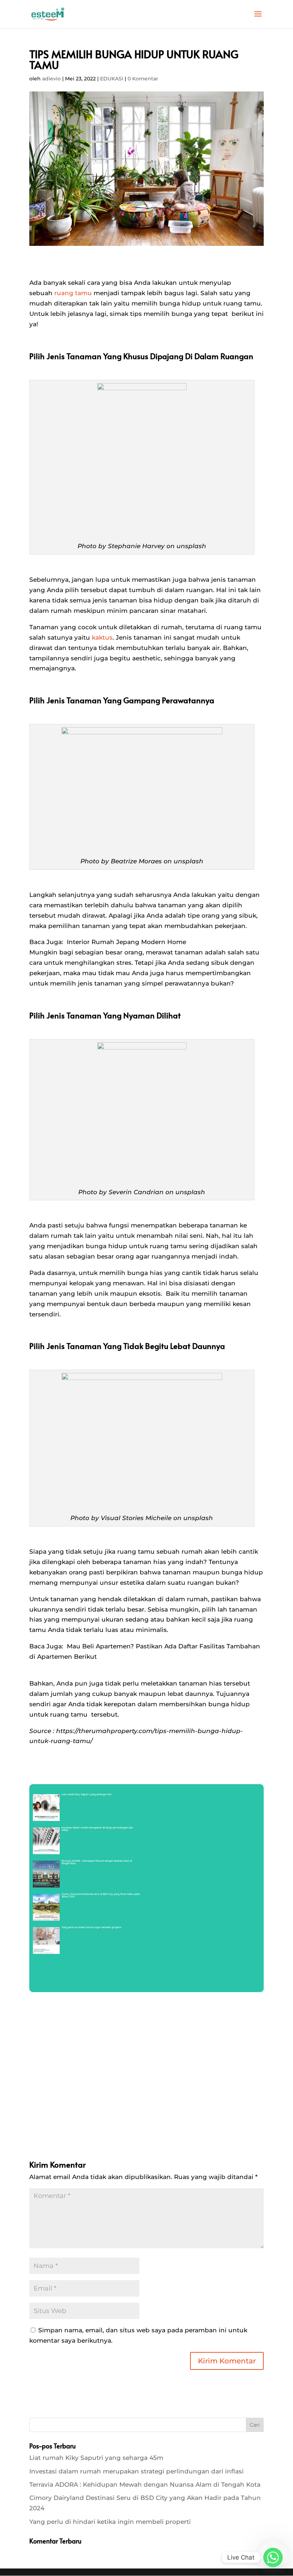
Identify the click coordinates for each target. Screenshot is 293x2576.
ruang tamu (73, 293)
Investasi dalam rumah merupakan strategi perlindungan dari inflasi (136, 2471)
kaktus (102, 637)
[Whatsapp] (273, 2557)
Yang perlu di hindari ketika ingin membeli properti (110, 2522)
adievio (51, 79)
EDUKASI (112, 79)
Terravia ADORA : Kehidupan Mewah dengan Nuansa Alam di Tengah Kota (145, 2485)
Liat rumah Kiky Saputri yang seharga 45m (96, 2458)
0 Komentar (143, 79)
